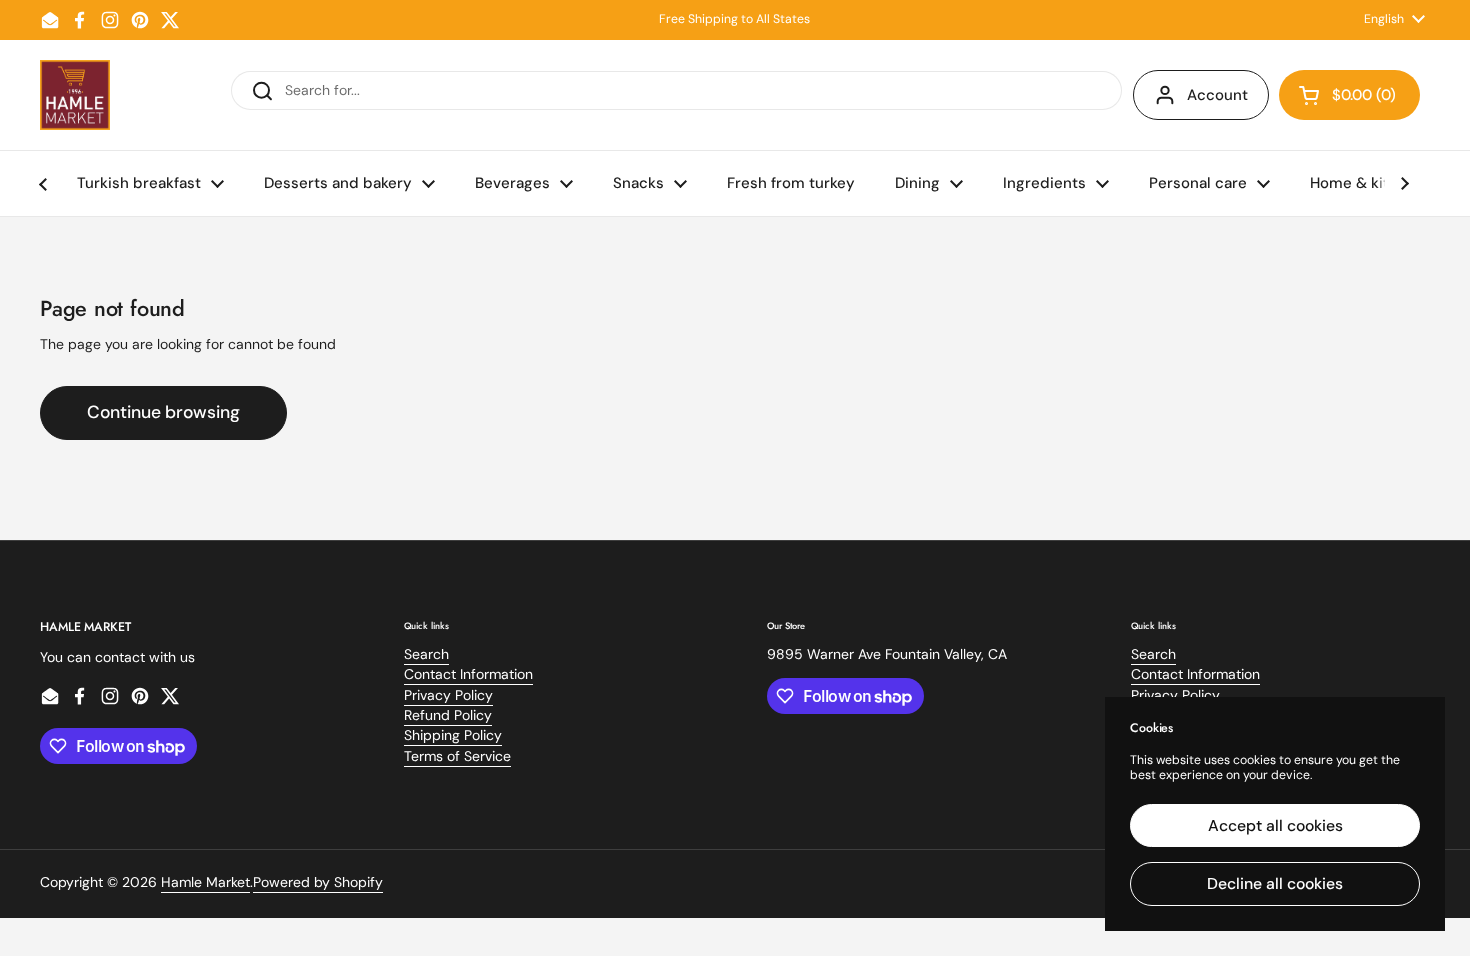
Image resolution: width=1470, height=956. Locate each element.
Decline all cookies (1275, 883)
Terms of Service (457, 756)
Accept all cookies (1275, 825)
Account (1217, 95)
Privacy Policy (448, 695)
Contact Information (468, 674)
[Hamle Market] (75, 95)
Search (426, 654)
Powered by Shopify (318, 882)
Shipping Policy (453, 735)
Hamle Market (205, 882)
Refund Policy (448, 715)
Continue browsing (163, 412)
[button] (1349, 95)
